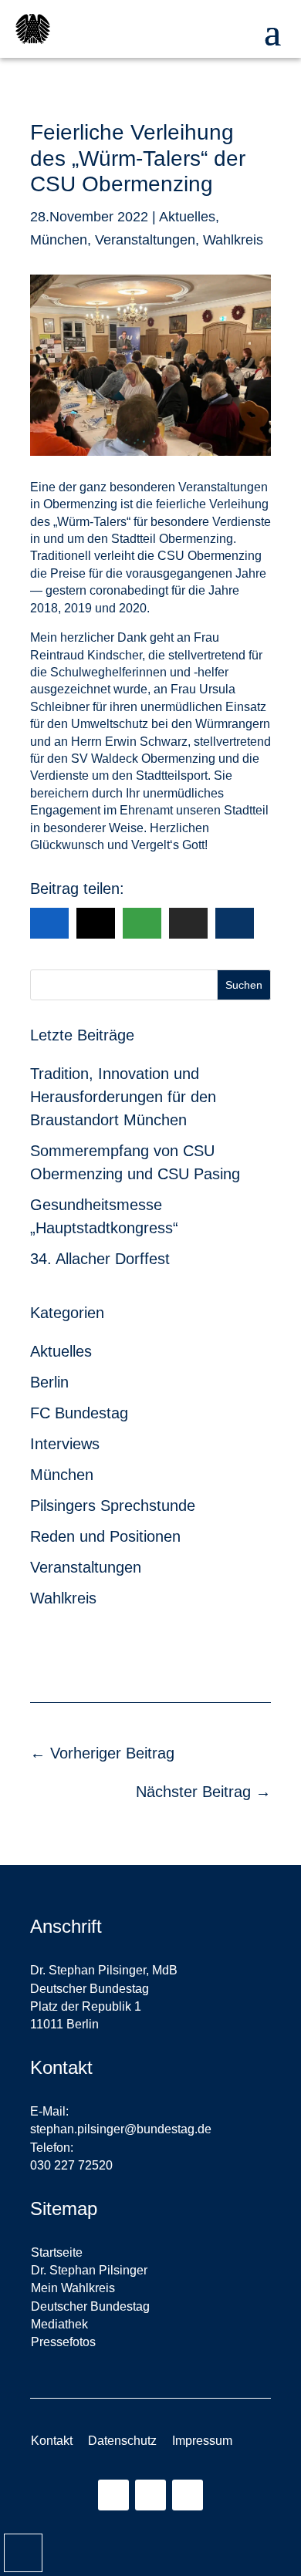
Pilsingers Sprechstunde (113, 1505)
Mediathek (59, 2324)
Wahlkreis (233, 240)
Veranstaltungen (145, 240)
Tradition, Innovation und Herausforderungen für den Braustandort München (123, 1097)
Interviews (65, 1444)
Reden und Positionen (105, 1536)
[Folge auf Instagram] (113, 2495)
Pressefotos (63, 2342)
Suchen (244, 985)
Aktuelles (187, 217)
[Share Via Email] (188, 923)
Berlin (49, 1382)
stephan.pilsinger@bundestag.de (121, 2129)
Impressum (202, 2441)
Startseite (57, 2252)
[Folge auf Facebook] (150, 2495)
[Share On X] (96, 923)
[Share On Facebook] (49, 923)
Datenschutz (122, 2441)
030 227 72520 (71, 2165)
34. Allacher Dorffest (100, 1259)
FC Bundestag (79, 1413)
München (59, 240)
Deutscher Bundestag (90, 2306)
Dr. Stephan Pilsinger (89, 2270)
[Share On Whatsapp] (142, 923)
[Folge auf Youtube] (188, 2495)
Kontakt (52, 2441)
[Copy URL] (235, 923)
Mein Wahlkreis (73, 2288)
